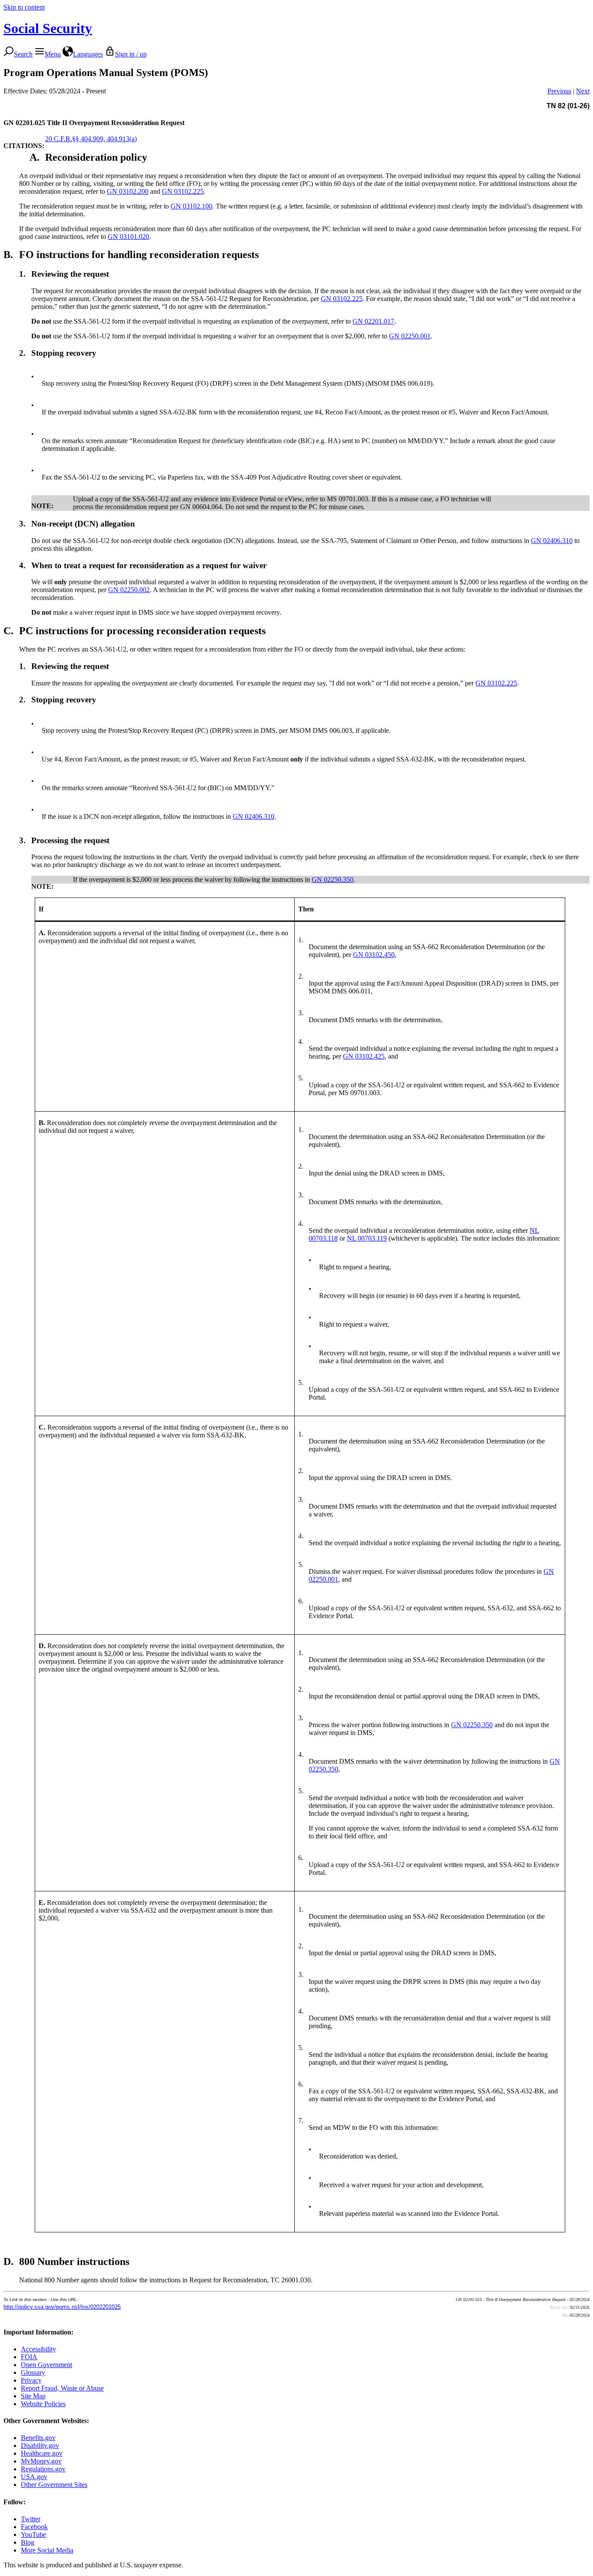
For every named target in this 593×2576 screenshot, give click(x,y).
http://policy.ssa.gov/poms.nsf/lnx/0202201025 (62, 2307)
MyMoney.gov (41, 2461)
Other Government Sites (54, 2485)
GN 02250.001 (410, 336)
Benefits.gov (38, 2438)
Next (583, 91)
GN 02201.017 (373, 321)
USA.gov (34, 2477)
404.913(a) (121, 139)
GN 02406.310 (552, 541)
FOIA (29, 2357)
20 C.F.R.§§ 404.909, (75, 139)
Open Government (46, 2365)
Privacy (31, 2380)
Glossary (33, 2372)
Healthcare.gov (42, 2453)
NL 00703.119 (367, 1238)
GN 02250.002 (129, 590)
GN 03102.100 (191, 206)
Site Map (33, 2396)
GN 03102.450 (374, 955)
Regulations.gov (43, 2469)
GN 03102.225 (183, 191)
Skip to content (24, 7)
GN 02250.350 (333, 879)
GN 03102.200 (128, 191)
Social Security (48, 28)
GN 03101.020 (128, 237)
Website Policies (43, 2404)
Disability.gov (40, 2445)
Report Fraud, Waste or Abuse (62, 2388)
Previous (559, 91)
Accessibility (38, 2349)
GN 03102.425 (364, 1056)
